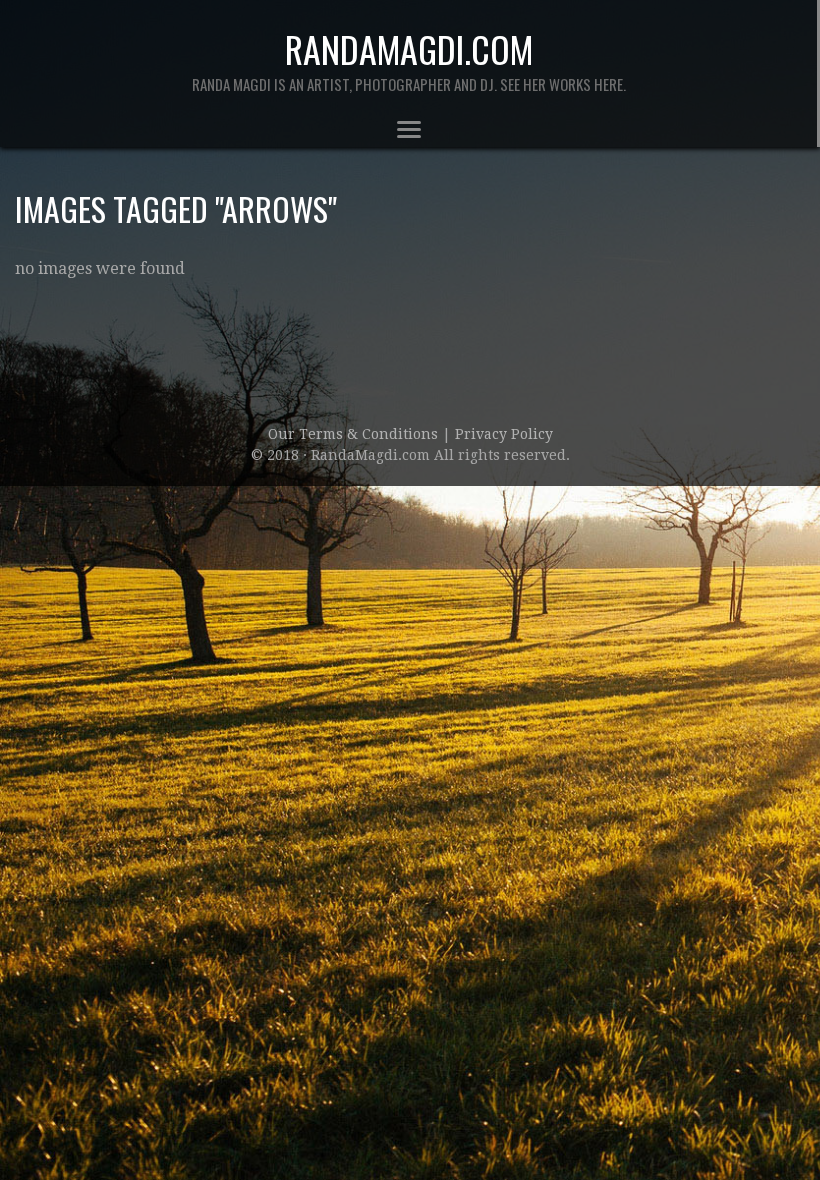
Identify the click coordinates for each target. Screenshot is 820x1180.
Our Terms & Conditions (355, 434)
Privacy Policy (504, 434)
